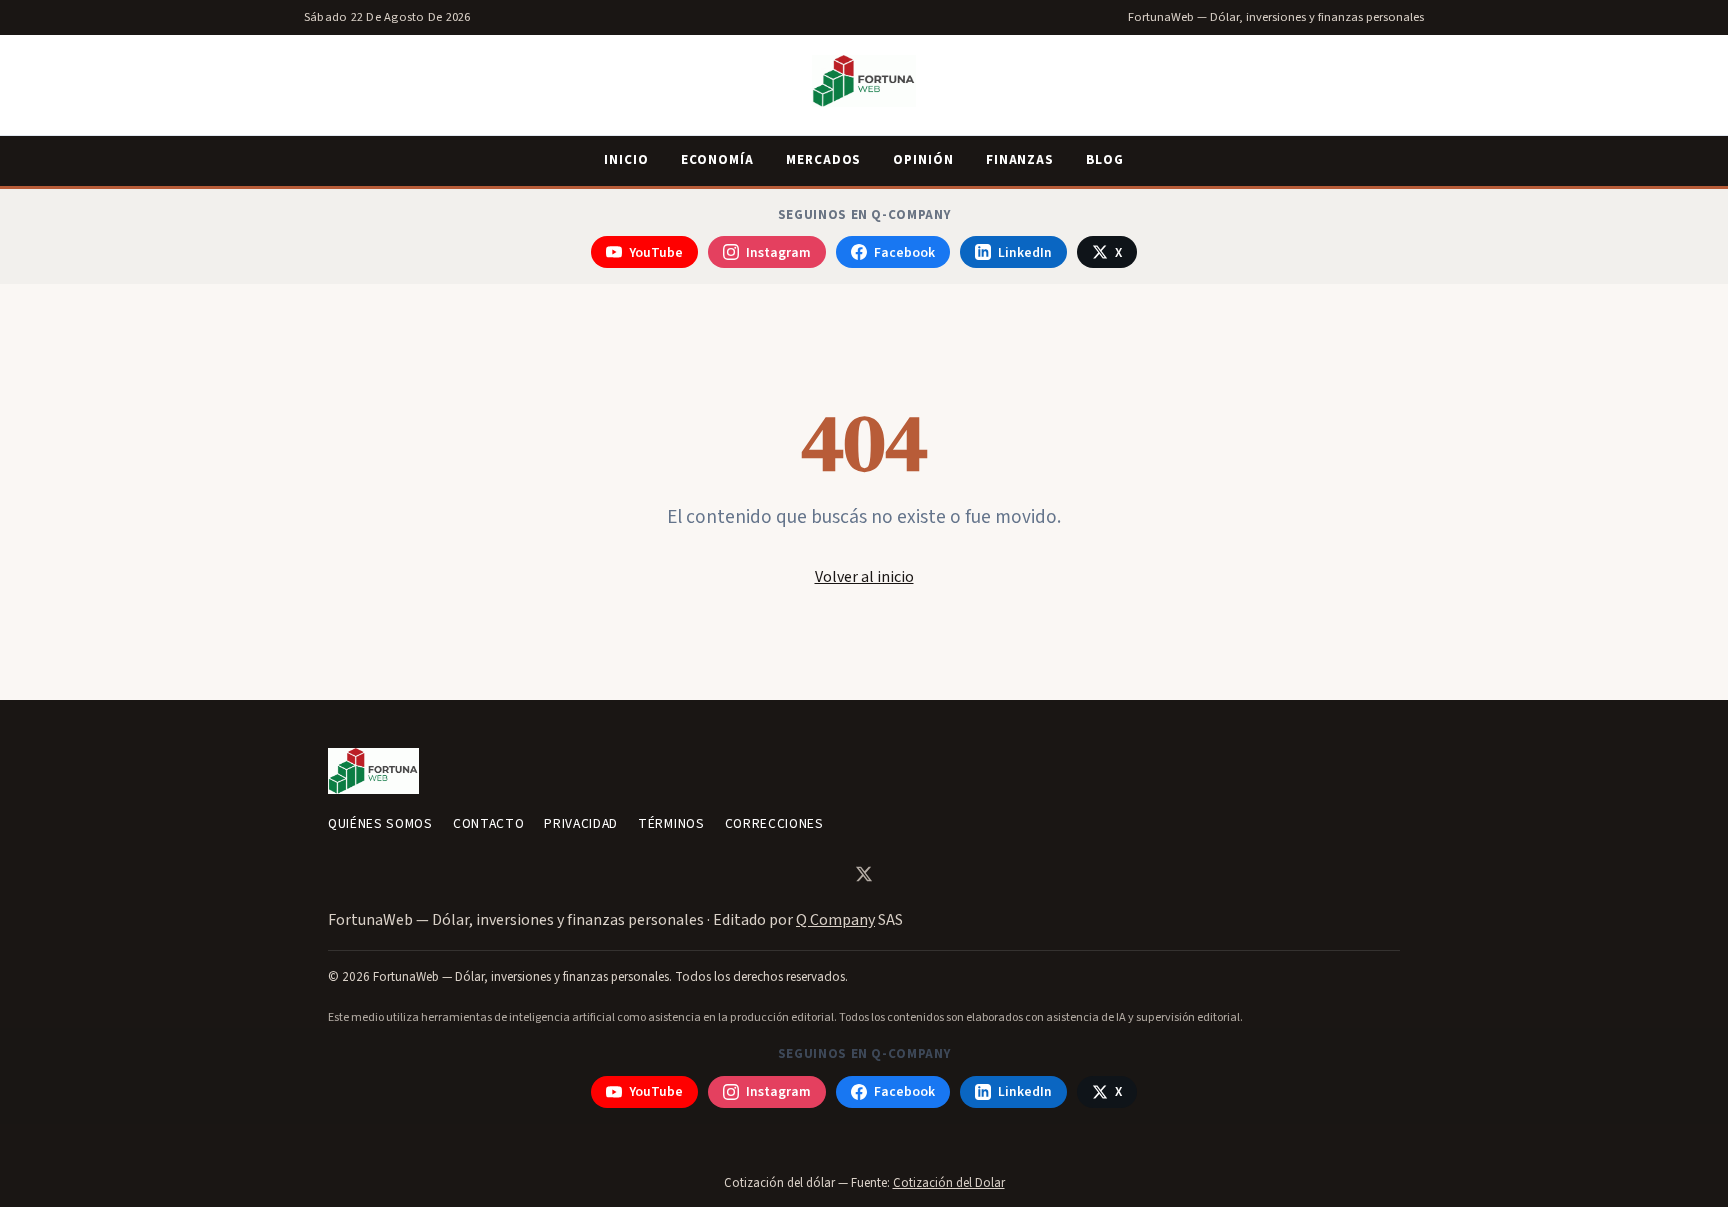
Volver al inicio (864, 577)
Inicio (626, 160)
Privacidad (581, 823)
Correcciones (774, 823)
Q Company (835, 920)
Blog (1105, 160)
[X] (864, 874)
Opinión (923, 160)
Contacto (488, 823)
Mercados (823, 160)
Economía (717, 160)
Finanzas (1020, 160)
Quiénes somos (380, 823)
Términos (671, 823)
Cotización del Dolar (949, 1183)
